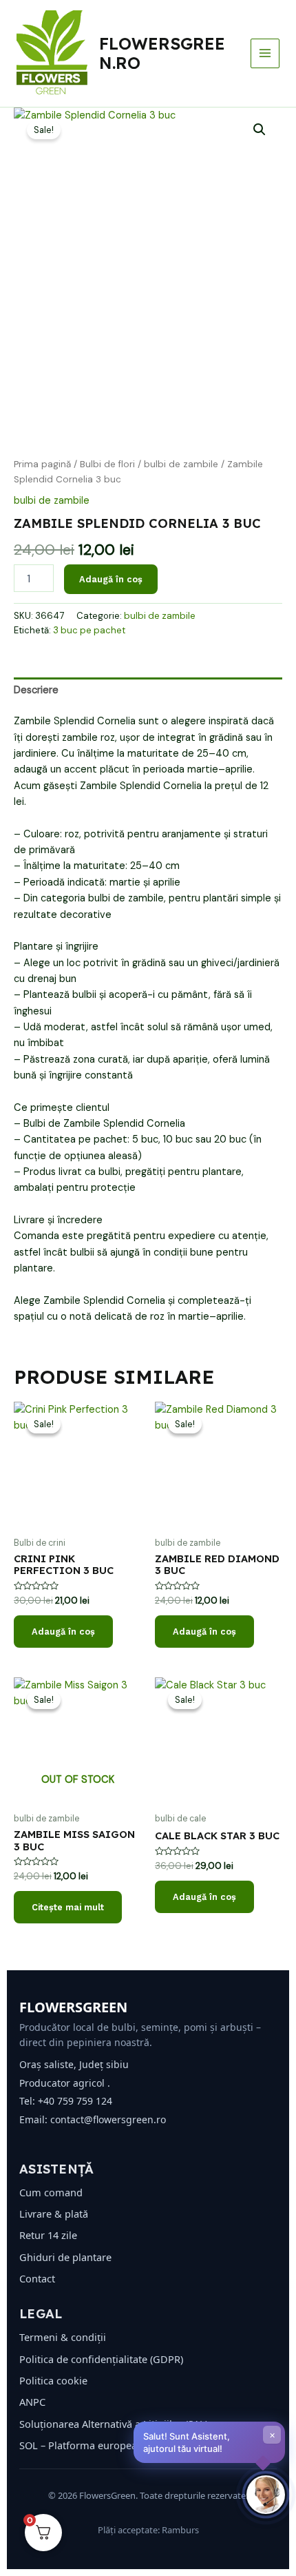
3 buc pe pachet (89, 630)
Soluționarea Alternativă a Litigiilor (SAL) (114, 2424)
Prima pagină (42, 464)
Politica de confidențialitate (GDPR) (101, 2359)
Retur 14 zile (48, 2235)
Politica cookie (53, 2380)
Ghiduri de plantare (65, 2257)
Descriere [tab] (36, 690)
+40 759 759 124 (75, 2101)
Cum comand (51, 2192)
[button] (260, 130)
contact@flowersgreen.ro (108, 2119)
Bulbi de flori (107, 464)
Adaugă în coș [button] (63, 1632)
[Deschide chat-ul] (266, 2495)
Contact (37, 2278)
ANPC (32, 2402)
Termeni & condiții (63, 2337)
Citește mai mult (68, 1907)
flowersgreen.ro (162, 53)
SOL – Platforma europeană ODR (96, 2445)
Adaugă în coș (111, 579)
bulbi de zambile (181, 464)
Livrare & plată (54, 2214)
